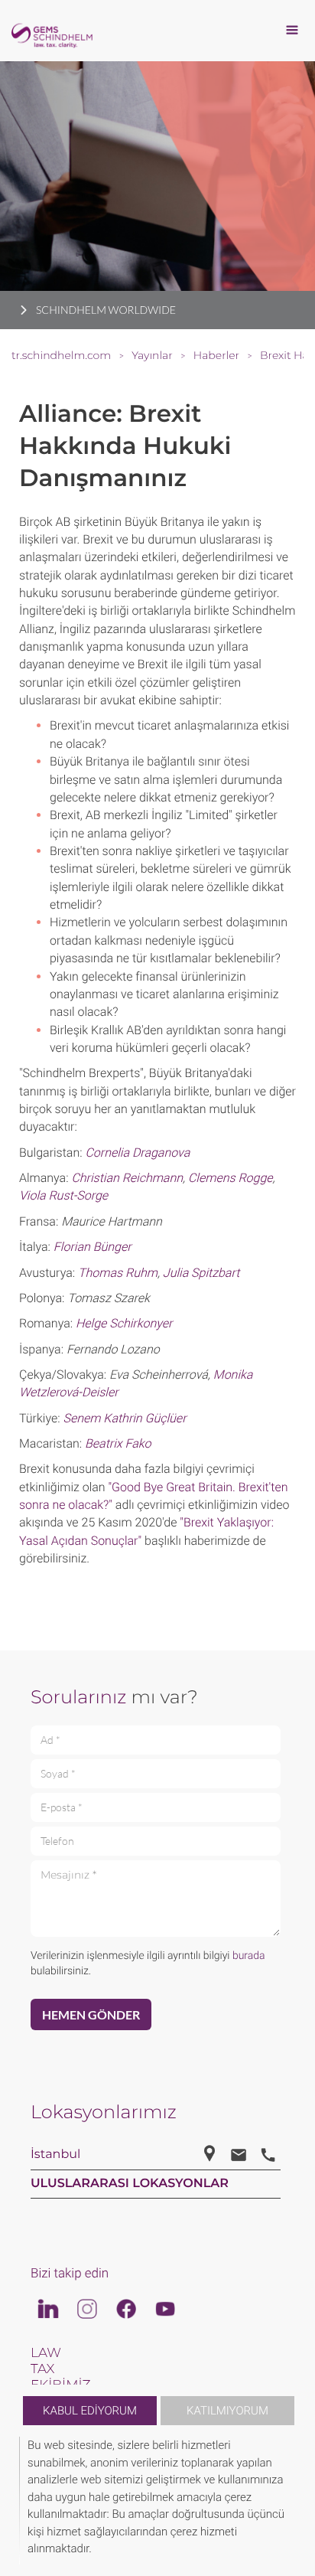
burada (249, 1956)
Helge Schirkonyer (124, 1323)
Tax (42, 2369)
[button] (294, 2501)
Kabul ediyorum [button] (90, 2411)
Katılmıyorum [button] (227, 2411)
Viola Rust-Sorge (63, 1195)
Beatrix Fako (118, 1443)
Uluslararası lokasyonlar (130, 2184)
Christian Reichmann (127, 1178)
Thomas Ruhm (118, 1273)
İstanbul (55, 2155)
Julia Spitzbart (201, 1273)
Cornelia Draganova (137, 1153)
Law (46, 2353)
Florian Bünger (93, 1247)
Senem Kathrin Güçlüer (124, 1418)
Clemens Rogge (231, 1178)
